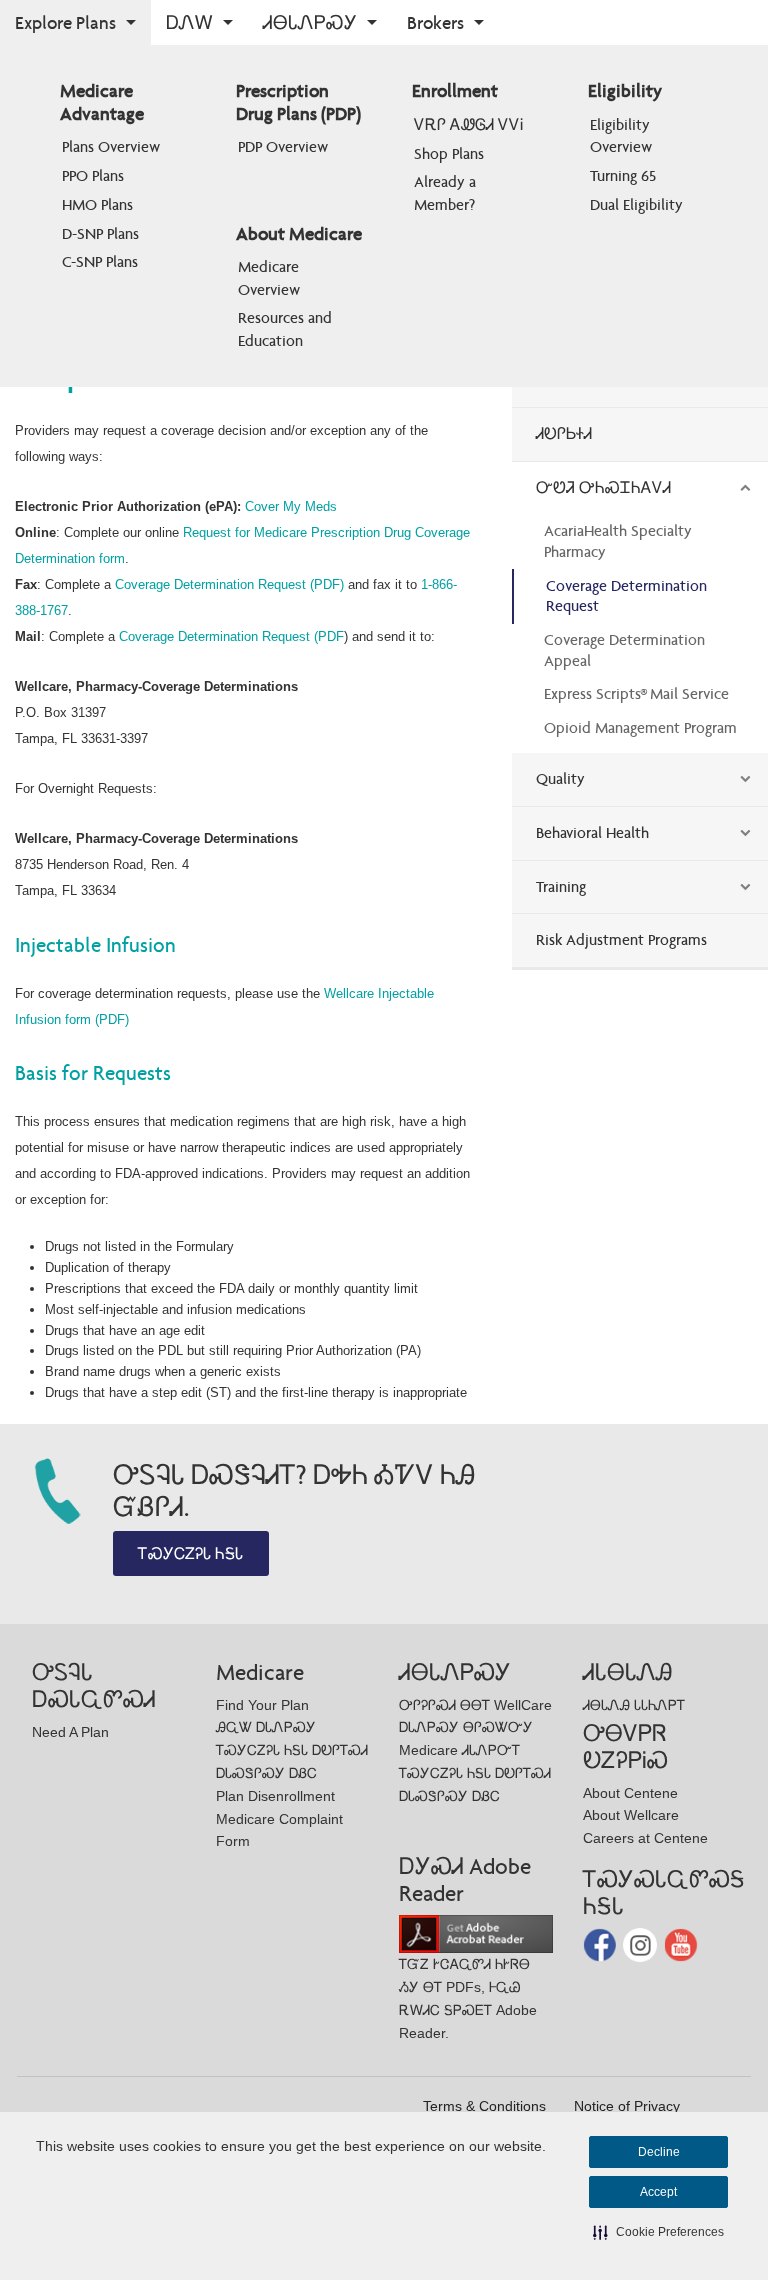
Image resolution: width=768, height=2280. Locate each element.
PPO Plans (93, 175)
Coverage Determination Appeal (624, 650)
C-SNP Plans (100, 261)
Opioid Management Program (640, 727)
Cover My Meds (291, 506)
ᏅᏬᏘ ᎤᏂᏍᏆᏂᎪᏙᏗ (603, 487)
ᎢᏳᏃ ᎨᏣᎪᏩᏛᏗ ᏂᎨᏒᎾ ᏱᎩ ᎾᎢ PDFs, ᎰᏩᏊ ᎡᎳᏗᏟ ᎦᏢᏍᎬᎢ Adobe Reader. (468, 1998)
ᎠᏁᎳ (189, 22)
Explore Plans (65, 22)
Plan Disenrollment (275, 1796)
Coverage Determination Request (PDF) (229, 584)
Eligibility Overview (622, 135)
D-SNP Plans (100, 233)
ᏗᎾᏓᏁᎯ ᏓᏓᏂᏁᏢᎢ (634, 1705)
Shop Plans (449, 153)
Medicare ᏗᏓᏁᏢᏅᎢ (459, 1750)
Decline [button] (659, 2152)
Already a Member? (447, 192)
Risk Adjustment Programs (621, 939)
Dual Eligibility (636, 204)
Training (561, 886)
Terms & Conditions (484, 2106)
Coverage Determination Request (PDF (231, 636)
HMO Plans (97, 204)
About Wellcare (631, 1815)
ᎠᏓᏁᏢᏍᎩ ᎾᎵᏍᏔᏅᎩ (466, 1727)
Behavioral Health (592, 832)
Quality (560, 778)
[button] (658, 2232)
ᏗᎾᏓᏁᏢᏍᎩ (310, 22)
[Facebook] (602, 1943)
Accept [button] (658, 2192)
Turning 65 (623, 175)
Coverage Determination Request (626, 596)
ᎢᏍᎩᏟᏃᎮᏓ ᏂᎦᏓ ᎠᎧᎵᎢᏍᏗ (292, 1750)
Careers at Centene (645, 1838)
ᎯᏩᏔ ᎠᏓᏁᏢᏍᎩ (266, 1727)
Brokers (435, 22)
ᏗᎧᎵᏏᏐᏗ (564, 433)
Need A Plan (70, 1732)
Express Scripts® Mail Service (636, 693)
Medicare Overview (270, 277)
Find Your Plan (262, 1705)
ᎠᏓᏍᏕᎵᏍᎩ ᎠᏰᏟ (266, 1773)
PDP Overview (283, 146)
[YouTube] (681, 1943)
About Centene (630, 1793)
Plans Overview (111, 146)
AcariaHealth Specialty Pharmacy (618, 541)
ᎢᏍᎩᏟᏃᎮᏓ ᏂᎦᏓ (190, 1553)
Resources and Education (287, 328)
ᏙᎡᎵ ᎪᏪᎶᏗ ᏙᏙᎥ (468, 124)
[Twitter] (642, 1943)
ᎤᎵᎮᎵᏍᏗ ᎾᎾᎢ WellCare (475, 1705)
